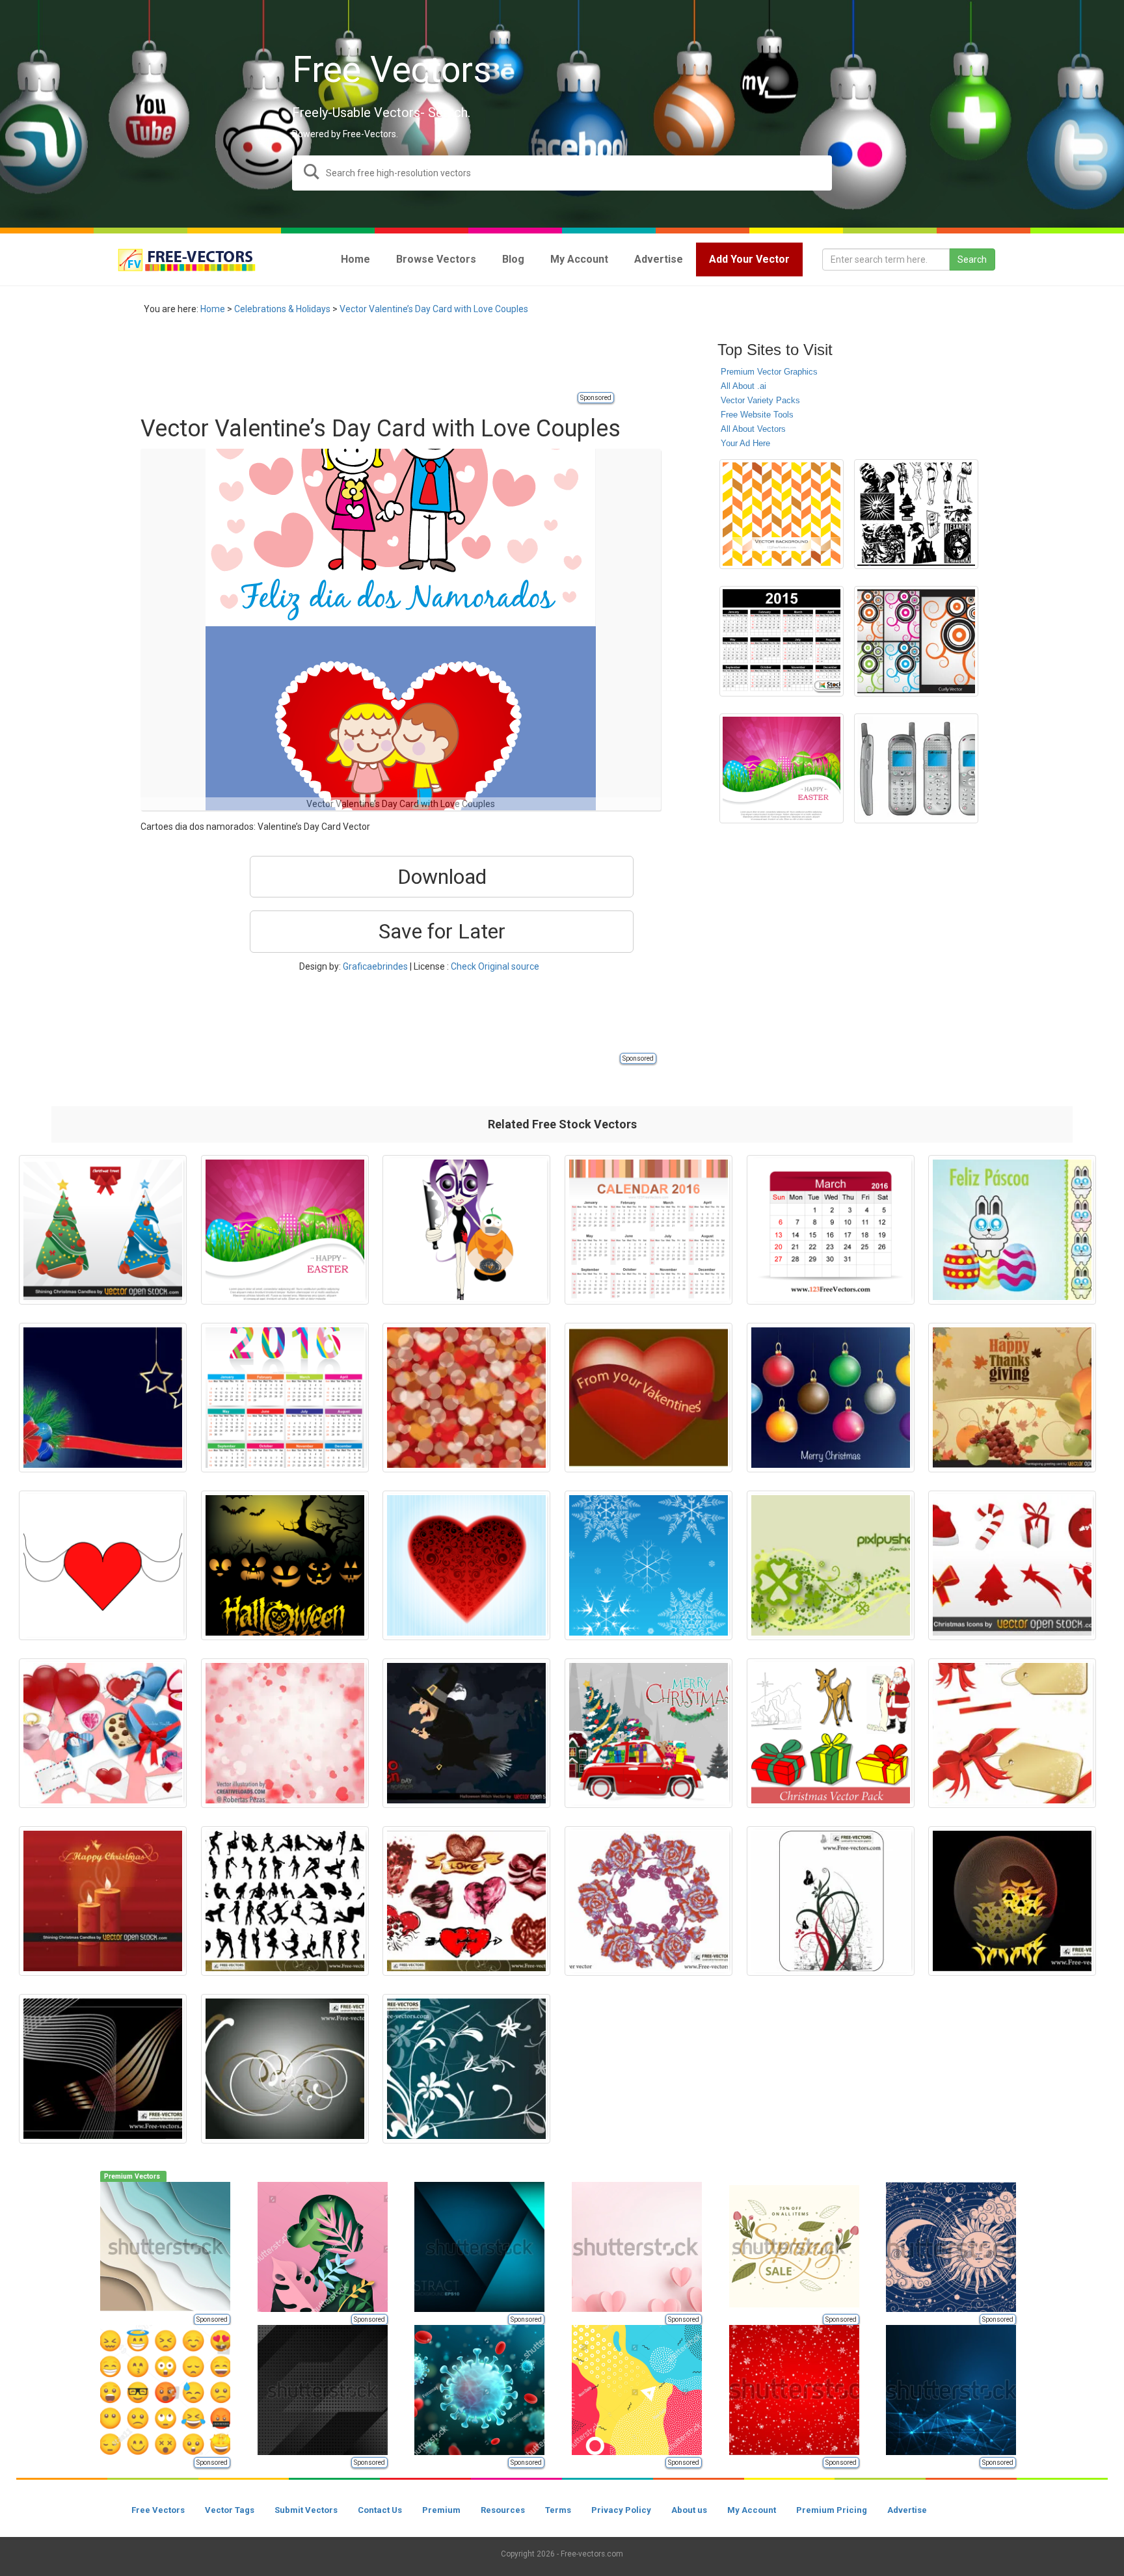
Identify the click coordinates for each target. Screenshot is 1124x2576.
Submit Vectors (306, 2510)
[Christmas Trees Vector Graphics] (103, 1230)
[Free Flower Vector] (649, 1901)
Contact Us (380, 2510)
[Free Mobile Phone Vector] (916, 768)
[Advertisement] (377, 361)
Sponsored (596, 398)
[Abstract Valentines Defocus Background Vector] (466, 1398)
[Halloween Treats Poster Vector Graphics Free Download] (285, 1565)
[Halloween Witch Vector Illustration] (466, 1733)
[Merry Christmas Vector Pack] (831, 1733)
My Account (752, 2510)
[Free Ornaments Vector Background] (831, 1901)
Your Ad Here (745, 443)
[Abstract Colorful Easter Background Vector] (782, 768)
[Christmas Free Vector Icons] (1012, 1565)
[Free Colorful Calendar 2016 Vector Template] (285, 1398)
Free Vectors (158, 2510)
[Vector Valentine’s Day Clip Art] (103, 1733)
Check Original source (495, 966)
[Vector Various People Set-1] (916, 514)
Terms (558, 2510)
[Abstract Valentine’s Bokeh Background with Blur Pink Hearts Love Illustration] (285, 1733)
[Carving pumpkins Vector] (466, 1230)
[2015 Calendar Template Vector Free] (782, 641)
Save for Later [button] (442, 931)
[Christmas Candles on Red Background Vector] (103, 1901)
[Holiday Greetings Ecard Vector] (1012, 1733)
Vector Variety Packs (760, 400)
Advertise (907, 2510)
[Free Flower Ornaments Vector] (466, 2069)
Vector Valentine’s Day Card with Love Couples (434, 309)
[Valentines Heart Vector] (649, 1398)
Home (213, 309)
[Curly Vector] (916, 641)
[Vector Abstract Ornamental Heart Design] (466, 1565)
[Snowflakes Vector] (649, 1565)
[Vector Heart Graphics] (103, 1565)
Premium (441, 2510)
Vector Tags (230, 2510)
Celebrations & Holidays (282, 309)
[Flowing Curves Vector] (1012, 1901)
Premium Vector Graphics (769, 372)
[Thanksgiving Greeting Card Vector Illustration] (1012, 1398)
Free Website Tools (757, 415)
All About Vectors (753, 429)
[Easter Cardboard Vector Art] (1012, 1230)
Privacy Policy (621, 2510)
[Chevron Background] (782, 514)
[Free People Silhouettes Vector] (285, 1901)
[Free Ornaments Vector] (285, 2069)
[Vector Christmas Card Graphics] (103, 1398)
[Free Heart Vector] (466, 1901)
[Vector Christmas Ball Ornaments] (831, 1398)
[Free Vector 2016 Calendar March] (831, 1230)
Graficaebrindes (375, 966)
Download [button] (442, 877)
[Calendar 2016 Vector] (649, 1230)
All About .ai (743, 386)
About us (689, 2510)
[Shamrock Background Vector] (831, 1565)
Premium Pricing (832, 2510)
